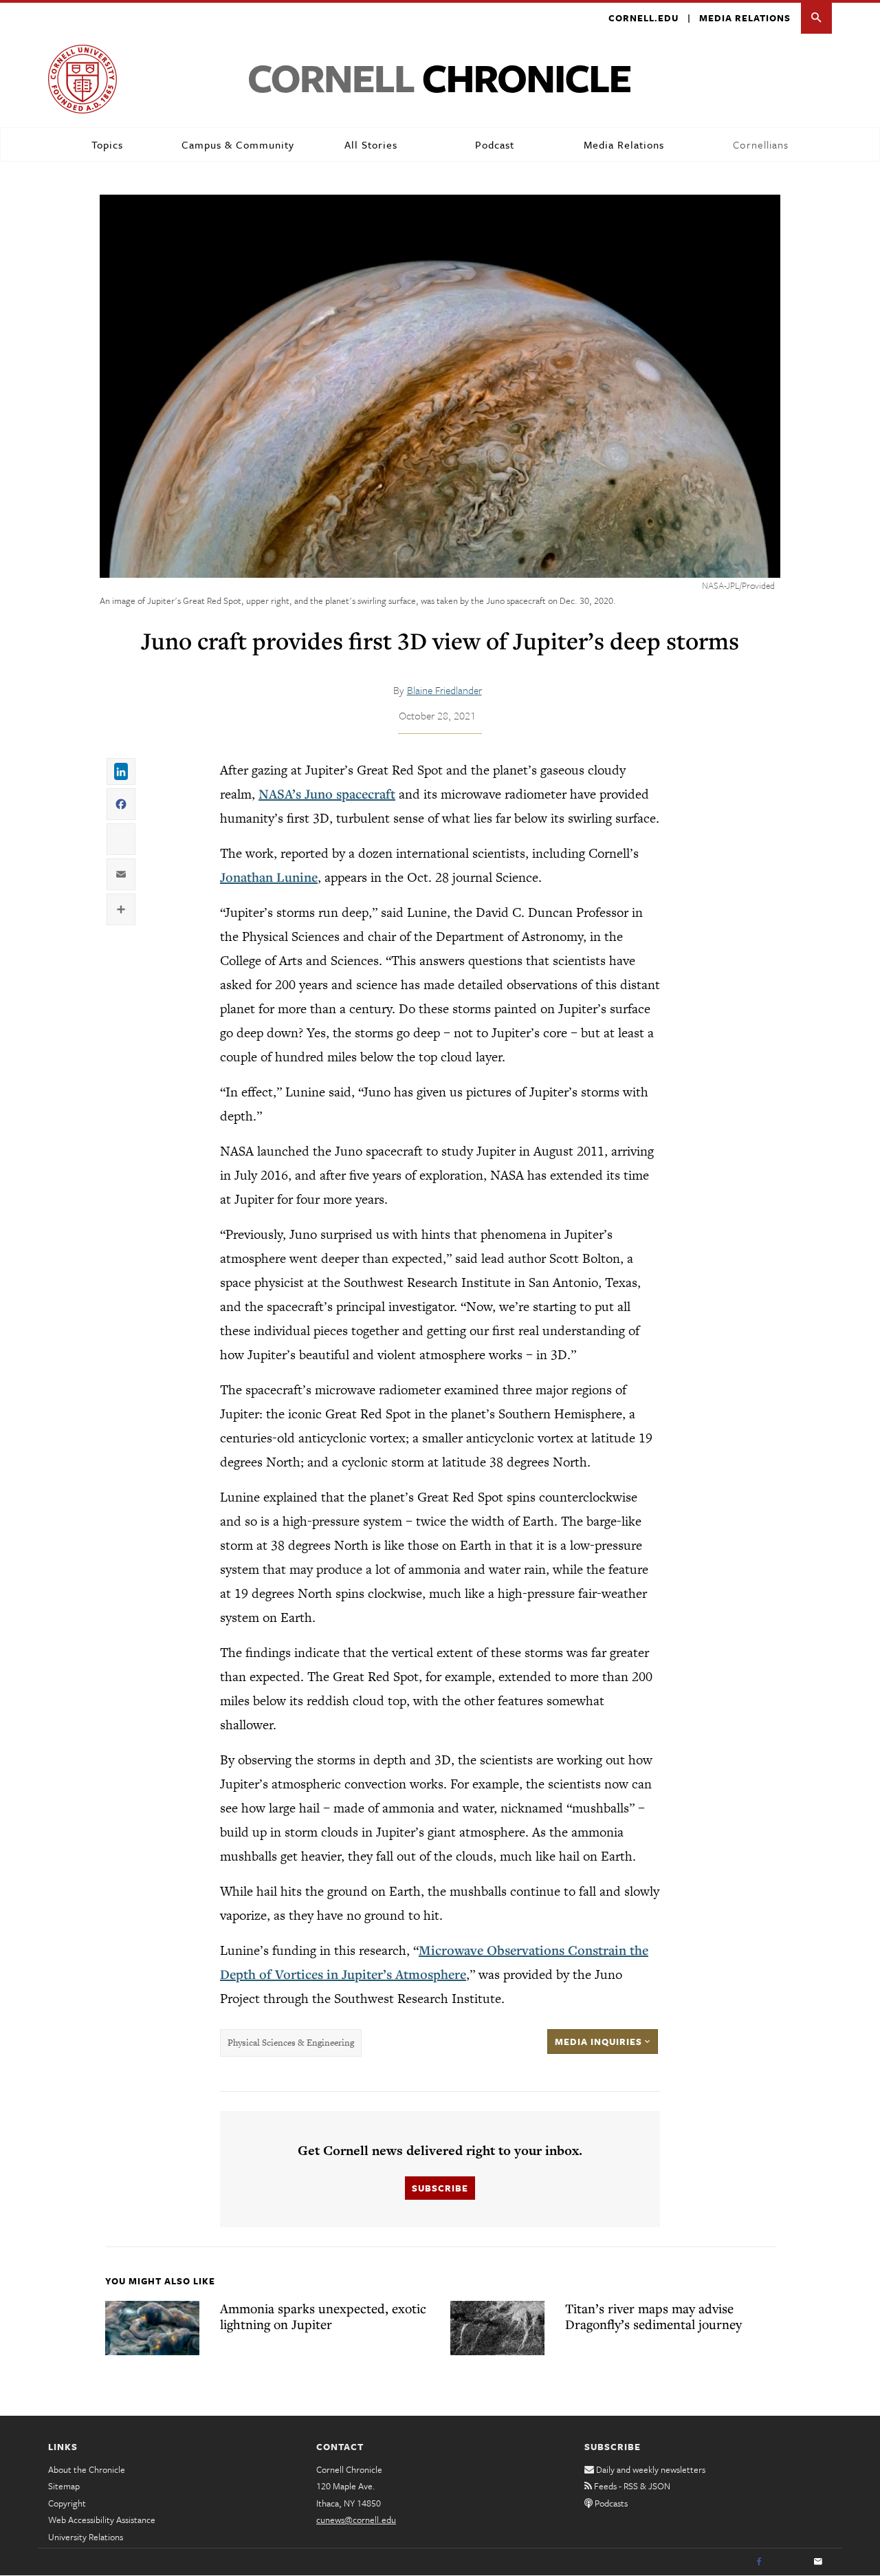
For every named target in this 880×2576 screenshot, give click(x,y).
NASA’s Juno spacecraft (327, 794)
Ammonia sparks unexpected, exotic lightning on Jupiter (323, 2316)
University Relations (86, 2537)
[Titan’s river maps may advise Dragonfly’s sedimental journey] (497, 2328)
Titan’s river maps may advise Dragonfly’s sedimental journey (653, 2316)
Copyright (67, 2503)
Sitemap (64, 2486)
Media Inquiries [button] (600, 2042)
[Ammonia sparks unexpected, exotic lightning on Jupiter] (152, 2328)
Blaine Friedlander (444, 690)
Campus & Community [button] (238, 144)
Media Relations (745, 18)
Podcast (495, 144)
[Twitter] (789, 2562)
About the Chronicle (87, 2469)
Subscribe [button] (440, 2188)
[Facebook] (759, 2562)
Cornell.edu (643, 18)
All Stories (371, 144)
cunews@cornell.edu (356, 2520)
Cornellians (761, 144)
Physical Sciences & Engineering (291, 2043)
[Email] (818, 2562)
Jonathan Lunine (269, 877)
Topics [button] (107, 144)
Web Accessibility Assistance (102, 2520)
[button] (816, 18)
